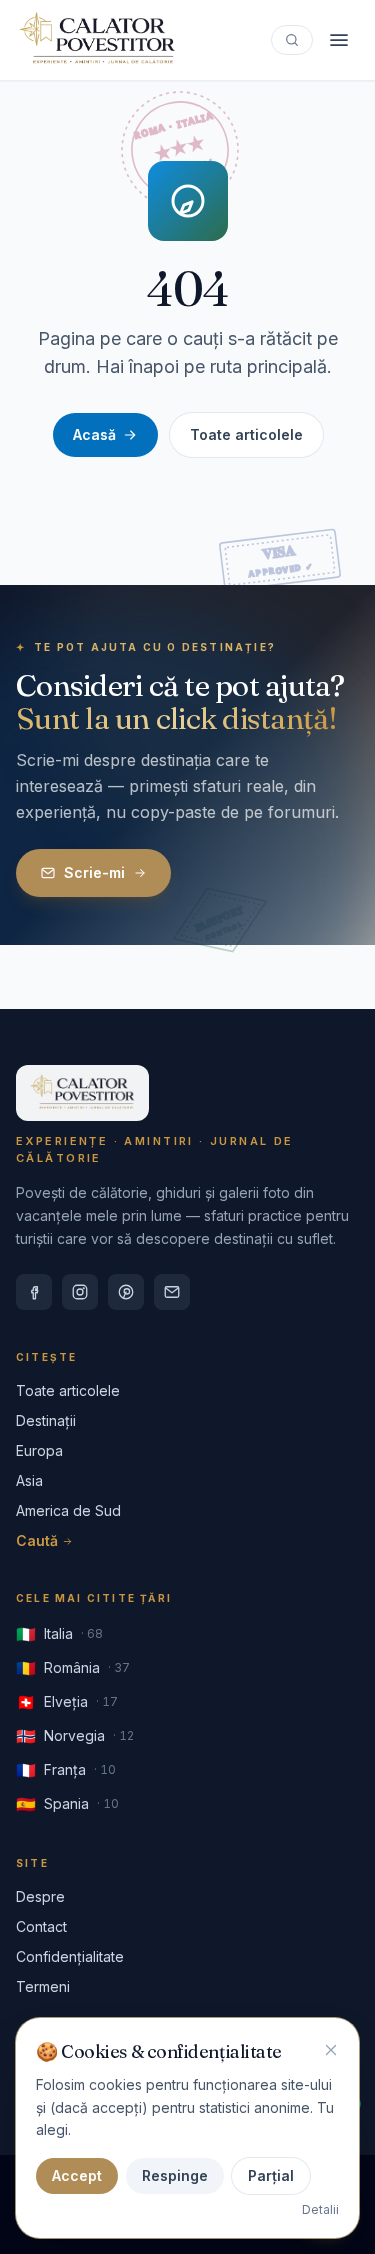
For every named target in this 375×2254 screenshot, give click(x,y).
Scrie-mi (94, 872)
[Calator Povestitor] (97, 40)
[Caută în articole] (292, 40)
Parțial (271, 2175)
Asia (29, 1480)
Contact (41, 1926)
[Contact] (172, 1292)
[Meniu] (339, 40)
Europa (39, 1450)
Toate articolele (246, 434)
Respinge (175, 2175)
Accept (77, 2175)
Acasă (94, 434)
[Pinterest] (126, 1292)
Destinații (46, 1420)
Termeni (43, 1986)
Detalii (320, 2209)
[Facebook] (34, 1292)
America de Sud (68, 1510)
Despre (40, 1896)
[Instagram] (80, 1292)
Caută (37, 1540)
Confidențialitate (70, 1956)
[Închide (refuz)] (331, 2050)
